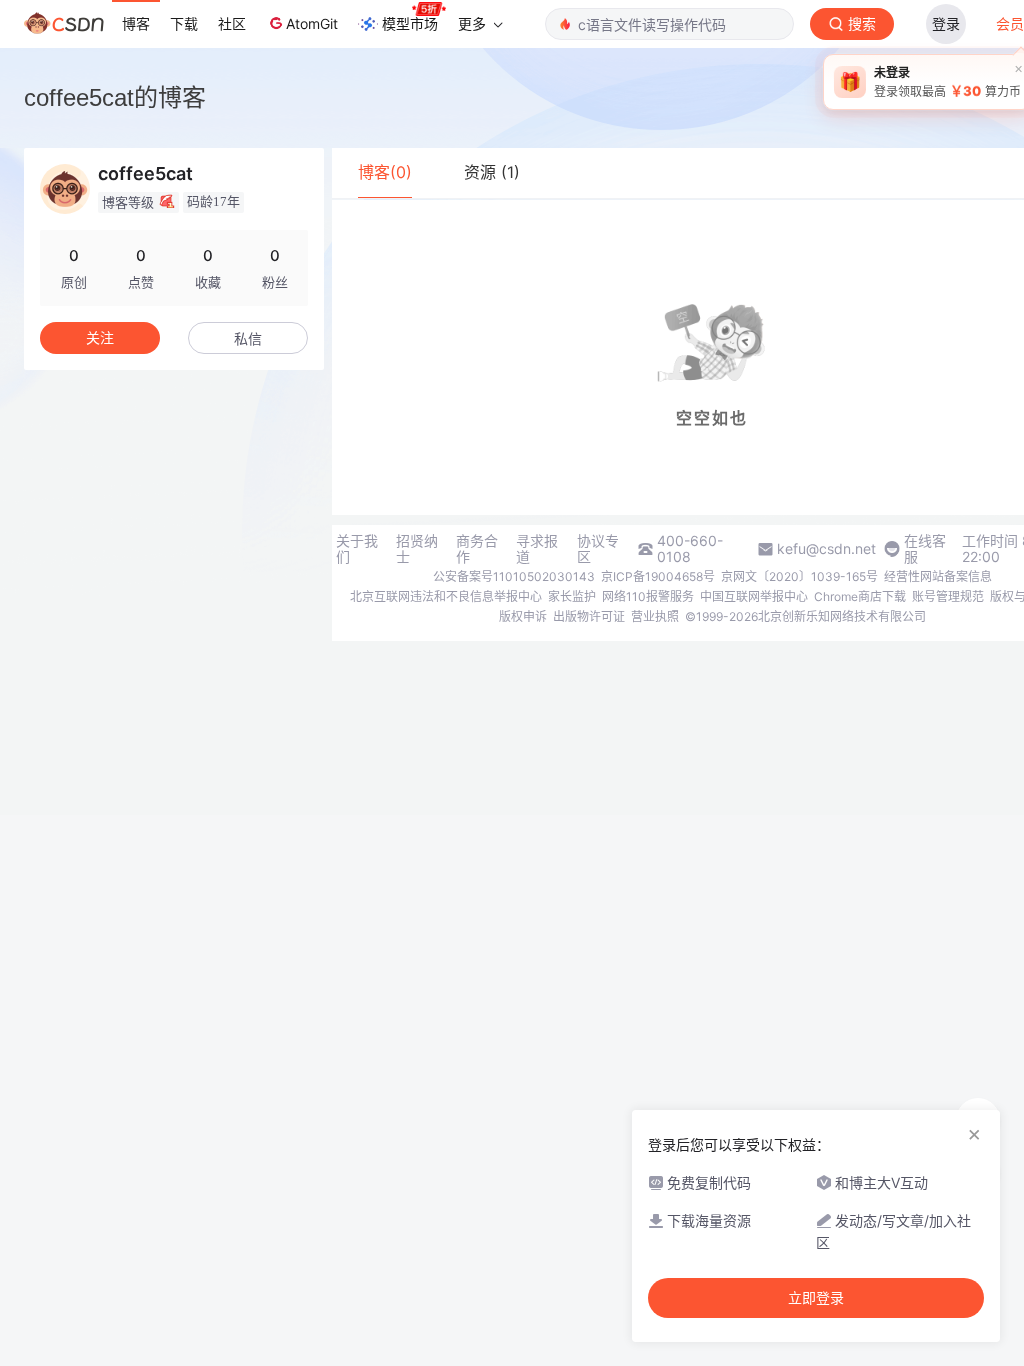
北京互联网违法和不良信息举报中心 (446, 596)
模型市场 (410, 23)
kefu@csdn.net (826, 549)
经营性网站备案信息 (938, 576)
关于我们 (357, 549)
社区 (232, 23)
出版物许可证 (589, 616)
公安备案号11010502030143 (514, 576)
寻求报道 (537, 549)
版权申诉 (523, 616)
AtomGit (312, 23)
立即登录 (816, 1298)
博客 (136, 23)
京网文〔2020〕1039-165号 (799, 576)
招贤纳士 (417, 549)
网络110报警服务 (648, 596)
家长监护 (572, 596)
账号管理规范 (948, 596)
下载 (184, 23)
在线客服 (925, 549)
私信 (248, 338)
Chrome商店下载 (860, 596)
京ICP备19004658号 (658, 576)
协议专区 (598, 549)
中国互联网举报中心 (754, 596)
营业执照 (655, 616)
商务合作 (477, 549)
